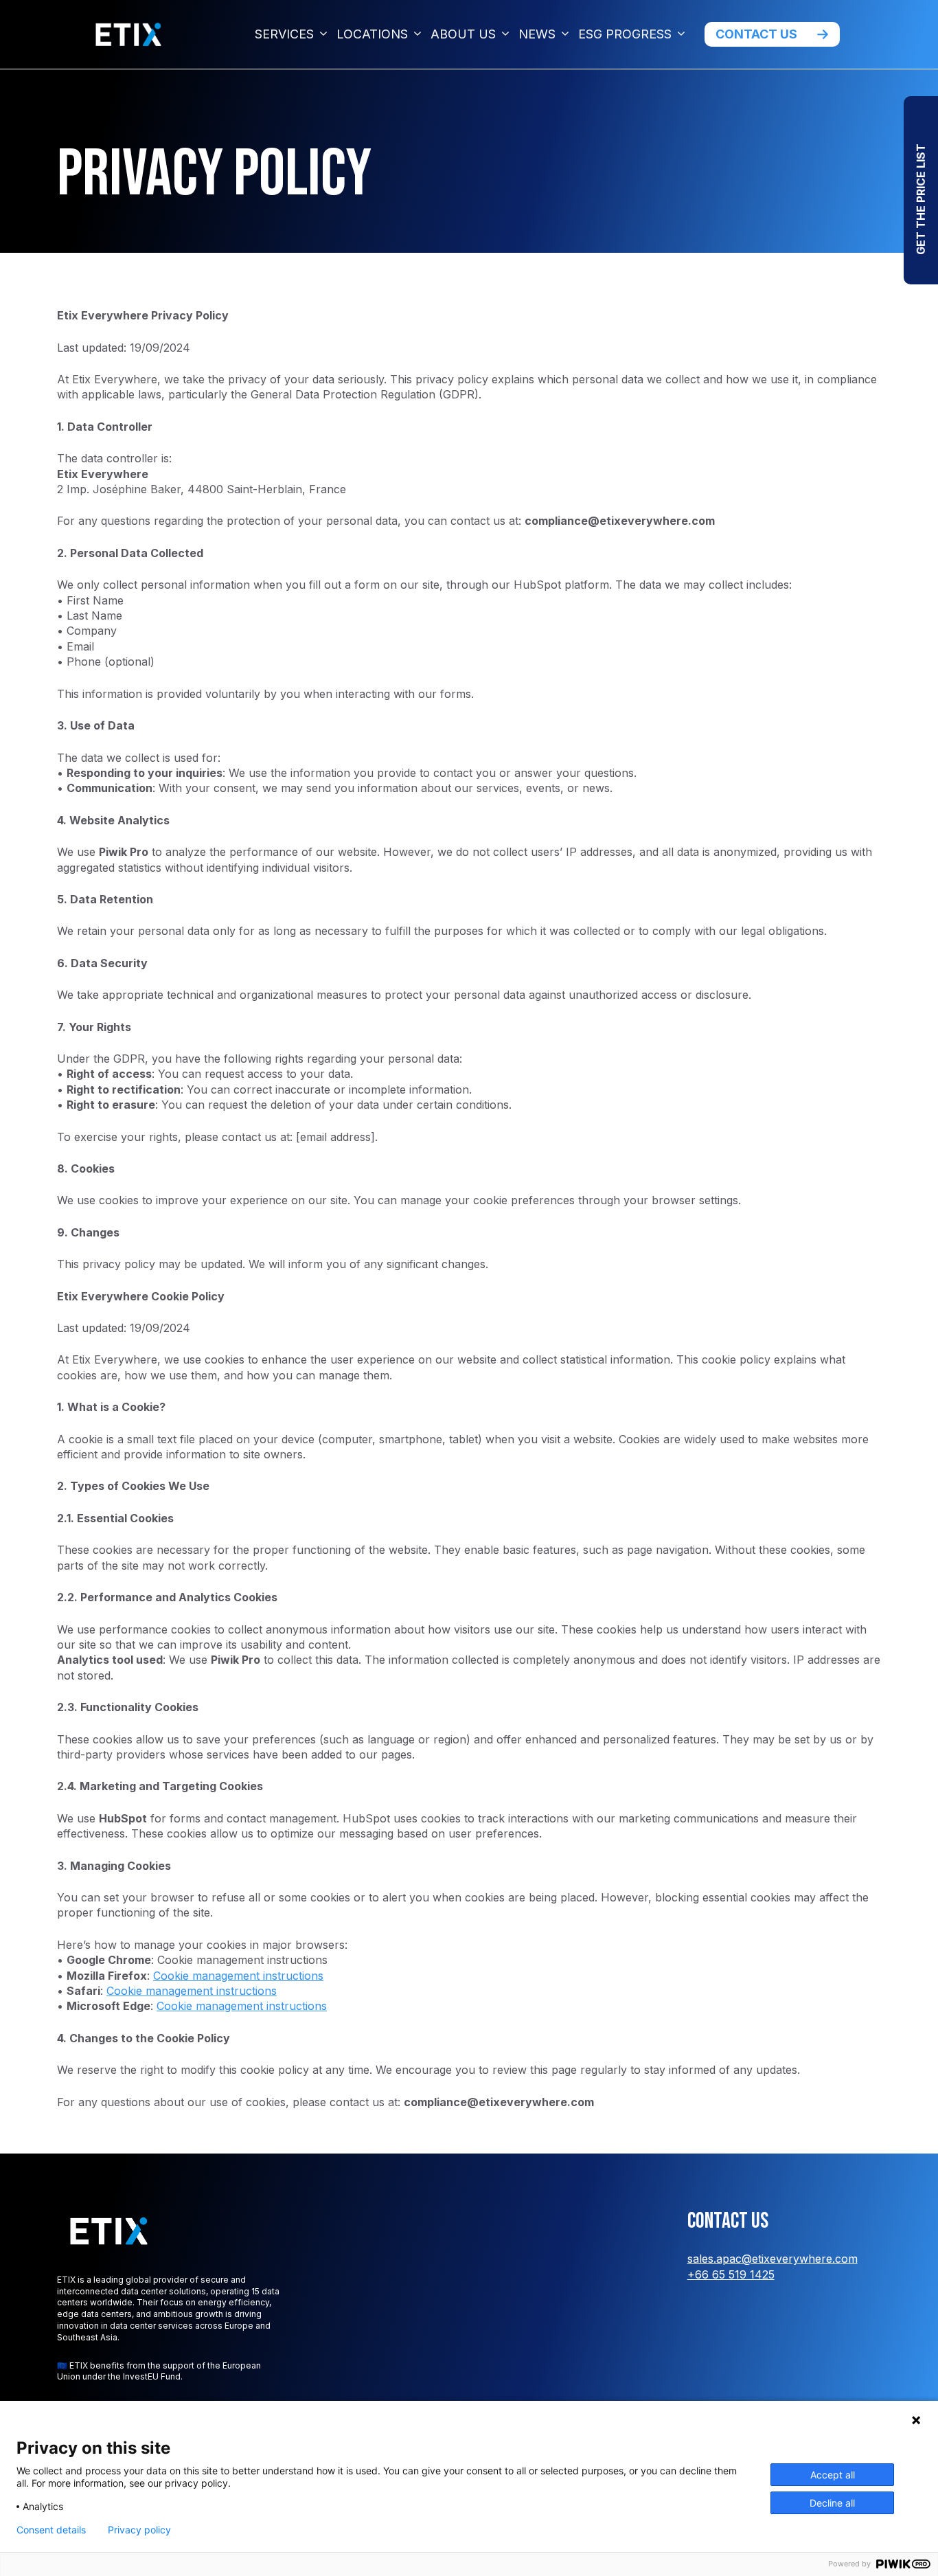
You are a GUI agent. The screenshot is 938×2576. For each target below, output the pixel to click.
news (537, 34)
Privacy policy (139, 2530)
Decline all (832, 2503)
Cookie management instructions (238, 1976)
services (284, 34)
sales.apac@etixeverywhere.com (773, 2259)
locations (372, 34)
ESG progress (625, 34)
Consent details (51, 2530)
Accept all (833, 2475)
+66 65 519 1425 (731, 2274)
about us (463, 34)
